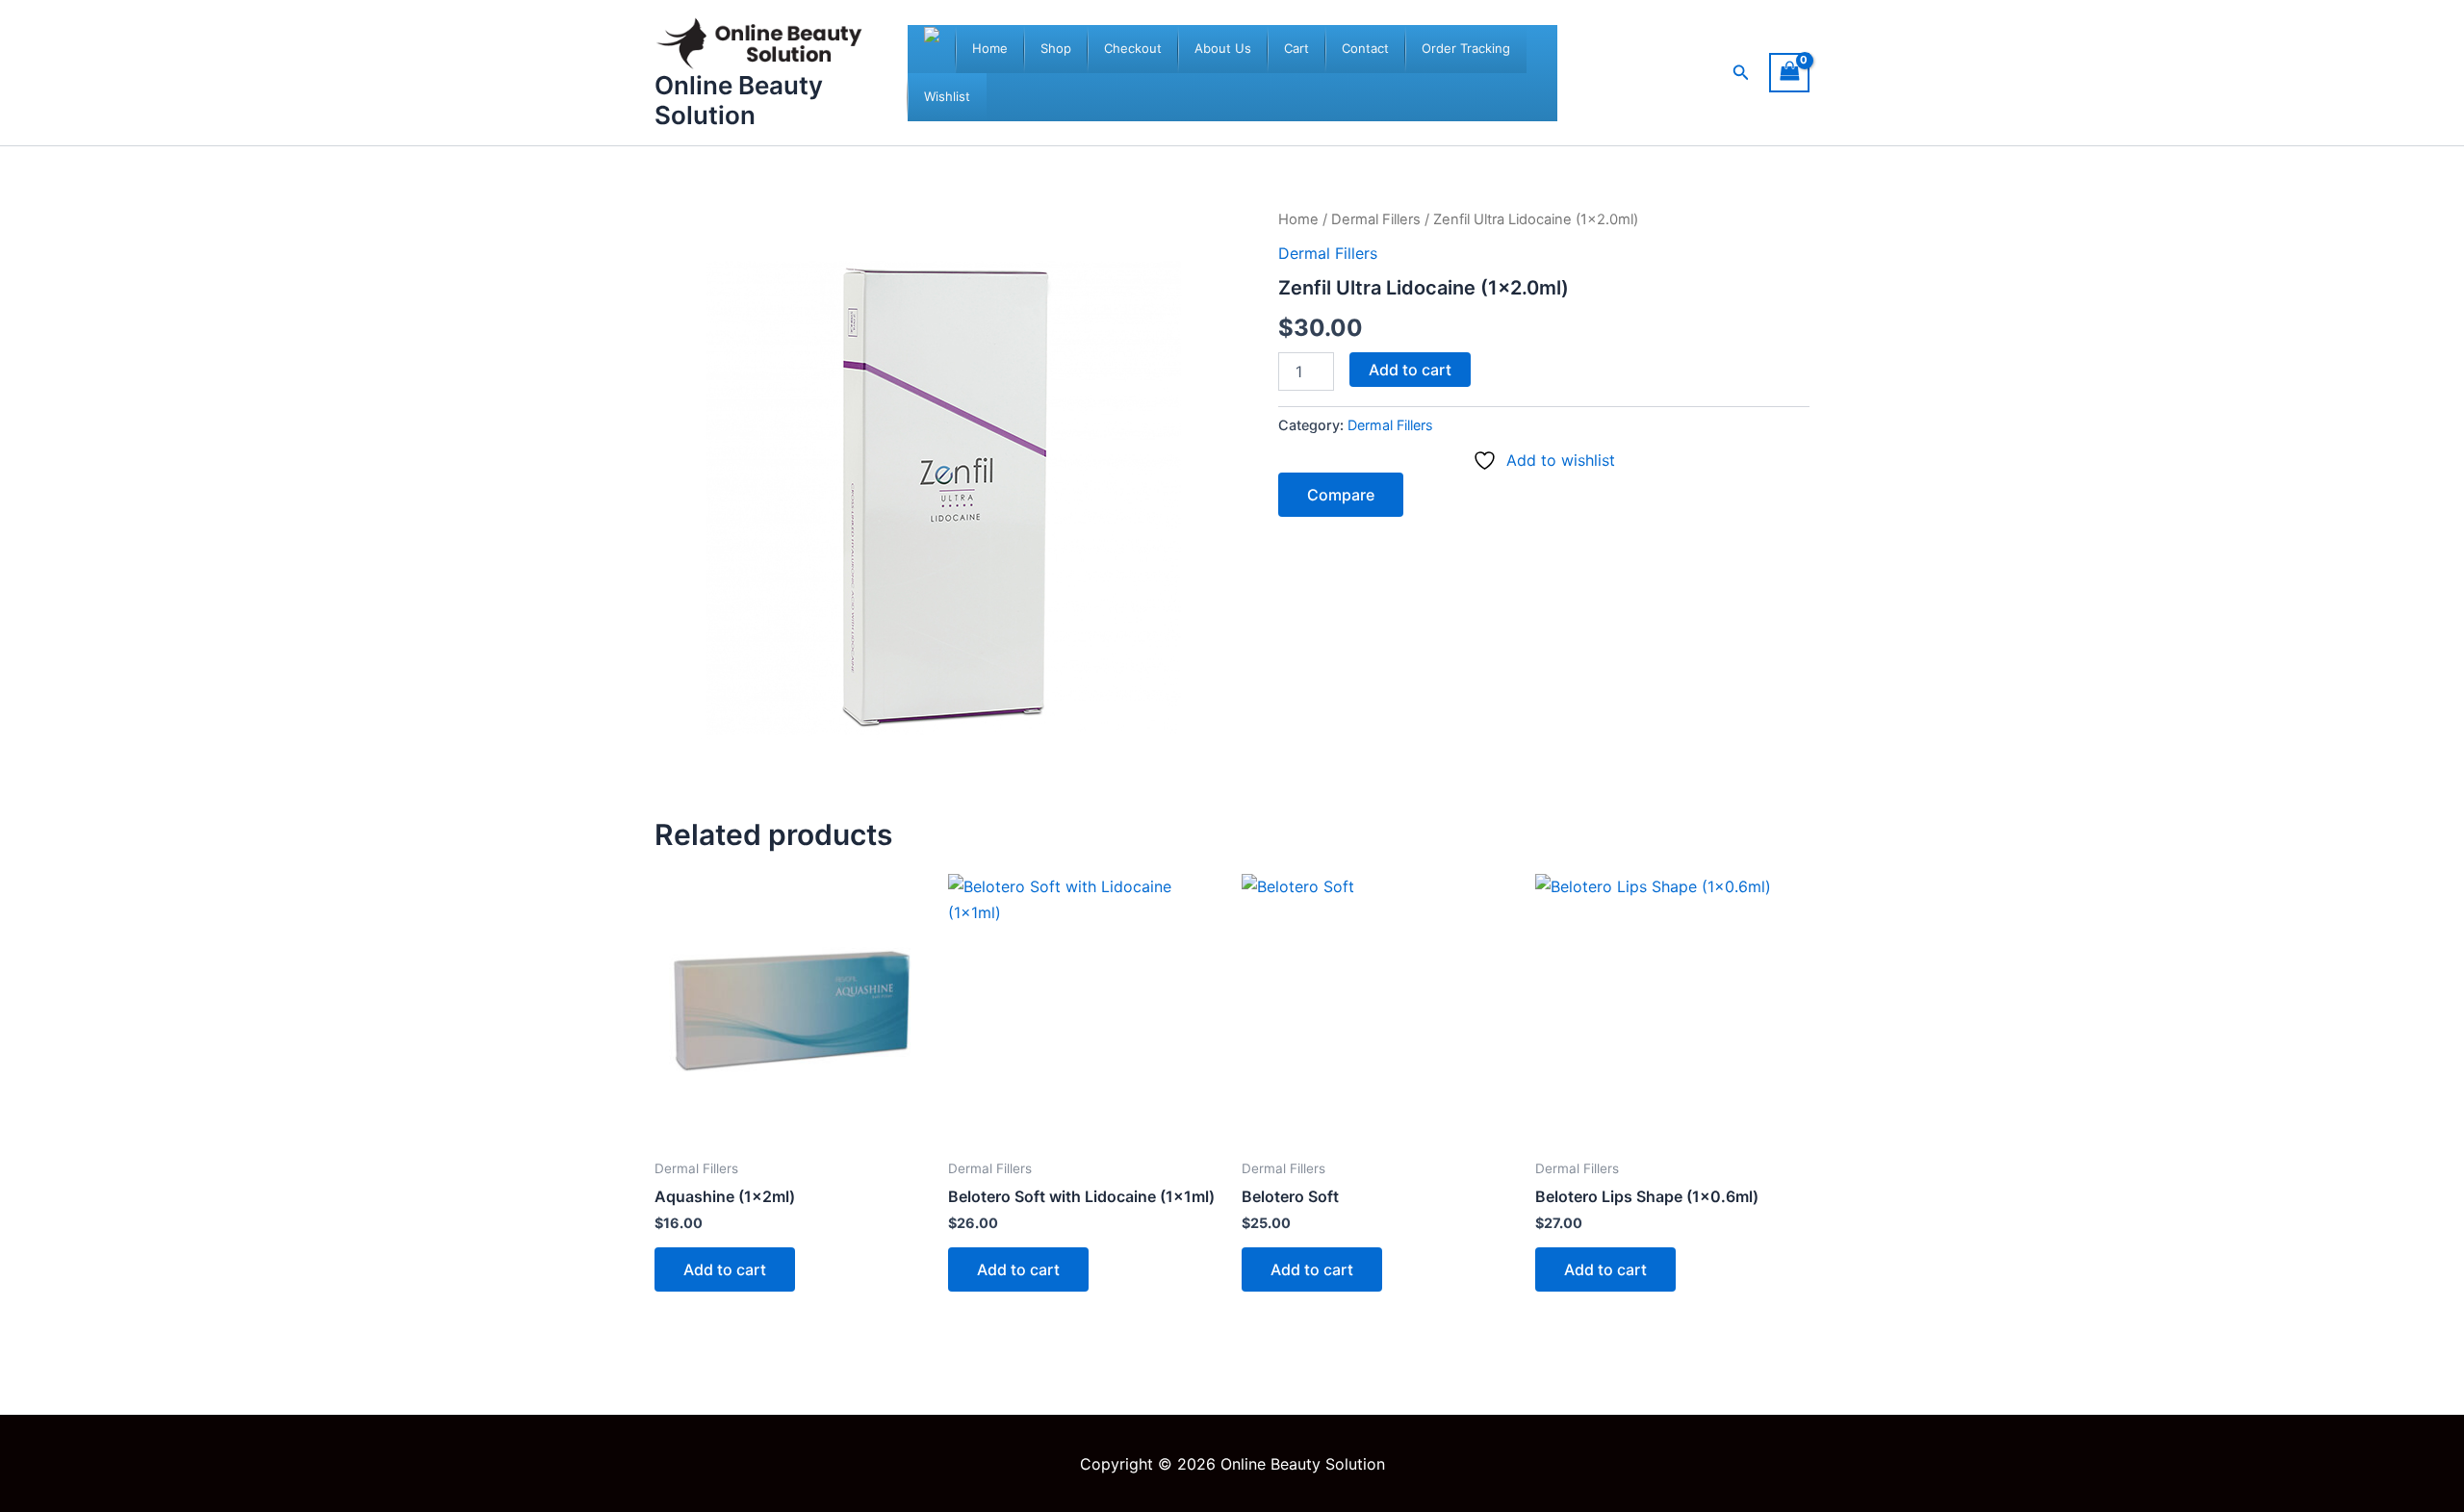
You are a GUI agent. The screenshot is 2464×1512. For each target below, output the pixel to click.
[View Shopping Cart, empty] (1789, 73)
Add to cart (1410, 370)
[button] (1741, 73)
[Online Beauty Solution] (932, 49)
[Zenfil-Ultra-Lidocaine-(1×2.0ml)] (943, 497)
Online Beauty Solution (739, 100)
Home (1298, 219)
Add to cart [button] (725, 1269)
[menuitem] (990, 49)
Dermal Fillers (1376, 219)
